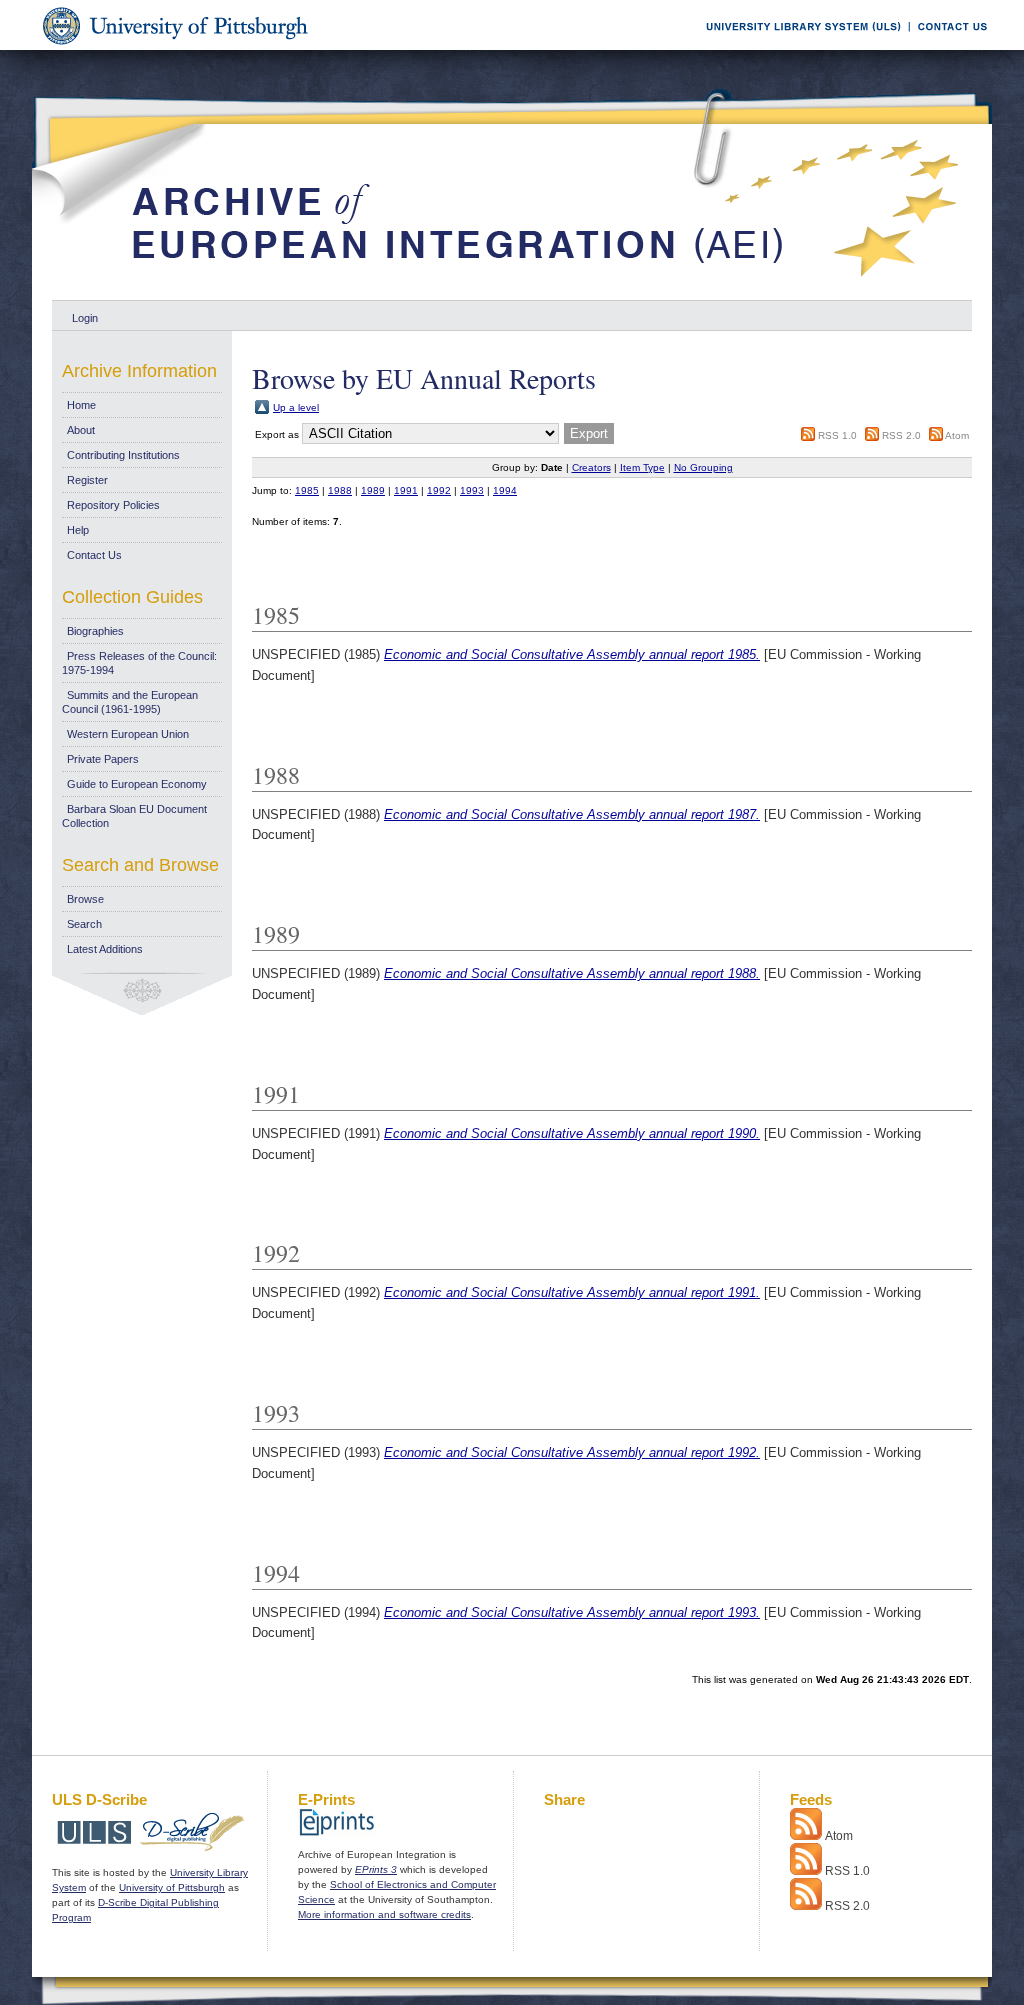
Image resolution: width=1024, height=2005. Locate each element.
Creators (591, 467)
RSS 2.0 (901, 435)
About (81, 430)
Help (78, 530)
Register (87, 480)
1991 (406, 490)
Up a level (296, 407)
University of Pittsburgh (172, 1887)
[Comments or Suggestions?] (948, 46)
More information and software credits (384, 1914)
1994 (505, 490)
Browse (85, 899)
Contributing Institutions (123, 455)
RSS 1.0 (837, 435)
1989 (373, 490)
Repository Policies (113, 505)
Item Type (642, 467)
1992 (439, 490)
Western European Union (128, 734)
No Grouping (703, 467)
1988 (340, 490)
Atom (957, 435)
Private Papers (103, 759)
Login (85, 318)
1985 (307, 490)
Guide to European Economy (137, 784)
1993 (472, 490)
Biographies (95, 631)
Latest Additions (105, 949)
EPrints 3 (376, 1869)
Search (84, 924)
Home (81, 405)
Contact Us (94, 555)
